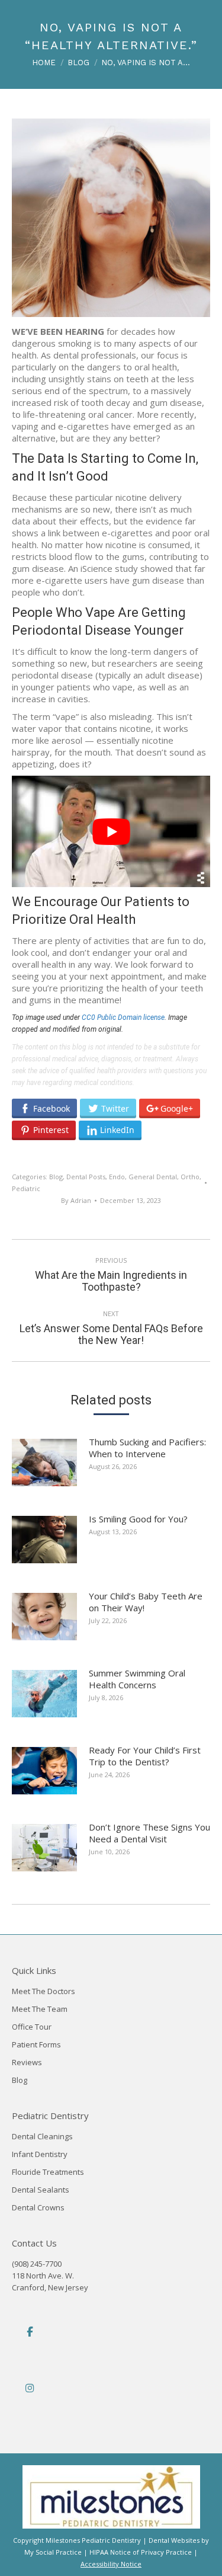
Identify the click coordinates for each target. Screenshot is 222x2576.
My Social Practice (53, 2552)
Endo (117, 1177)
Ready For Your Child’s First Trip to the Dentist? (145, 1756)
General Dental (153, 1177)
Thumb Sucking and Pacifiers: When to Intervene (147, 1448)
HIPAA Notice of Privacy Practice (141, 2552)
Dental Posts (86, 1177)
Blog (56, 1177)
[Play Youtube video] (111, 831)
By (76, 1200)
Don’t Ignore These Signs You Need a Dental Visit (149, 1833)
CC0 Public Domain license (123, 1017)
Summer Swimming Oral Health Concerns (137, 1679)
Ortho (190, 1177)
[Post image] (50, 1467)
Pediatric (26, 1188)
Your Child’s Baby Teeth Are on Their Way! (146, 1602)
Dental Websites (174, 2540)
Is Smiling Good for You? (138, 1519)
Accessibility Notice (111, 2564)
